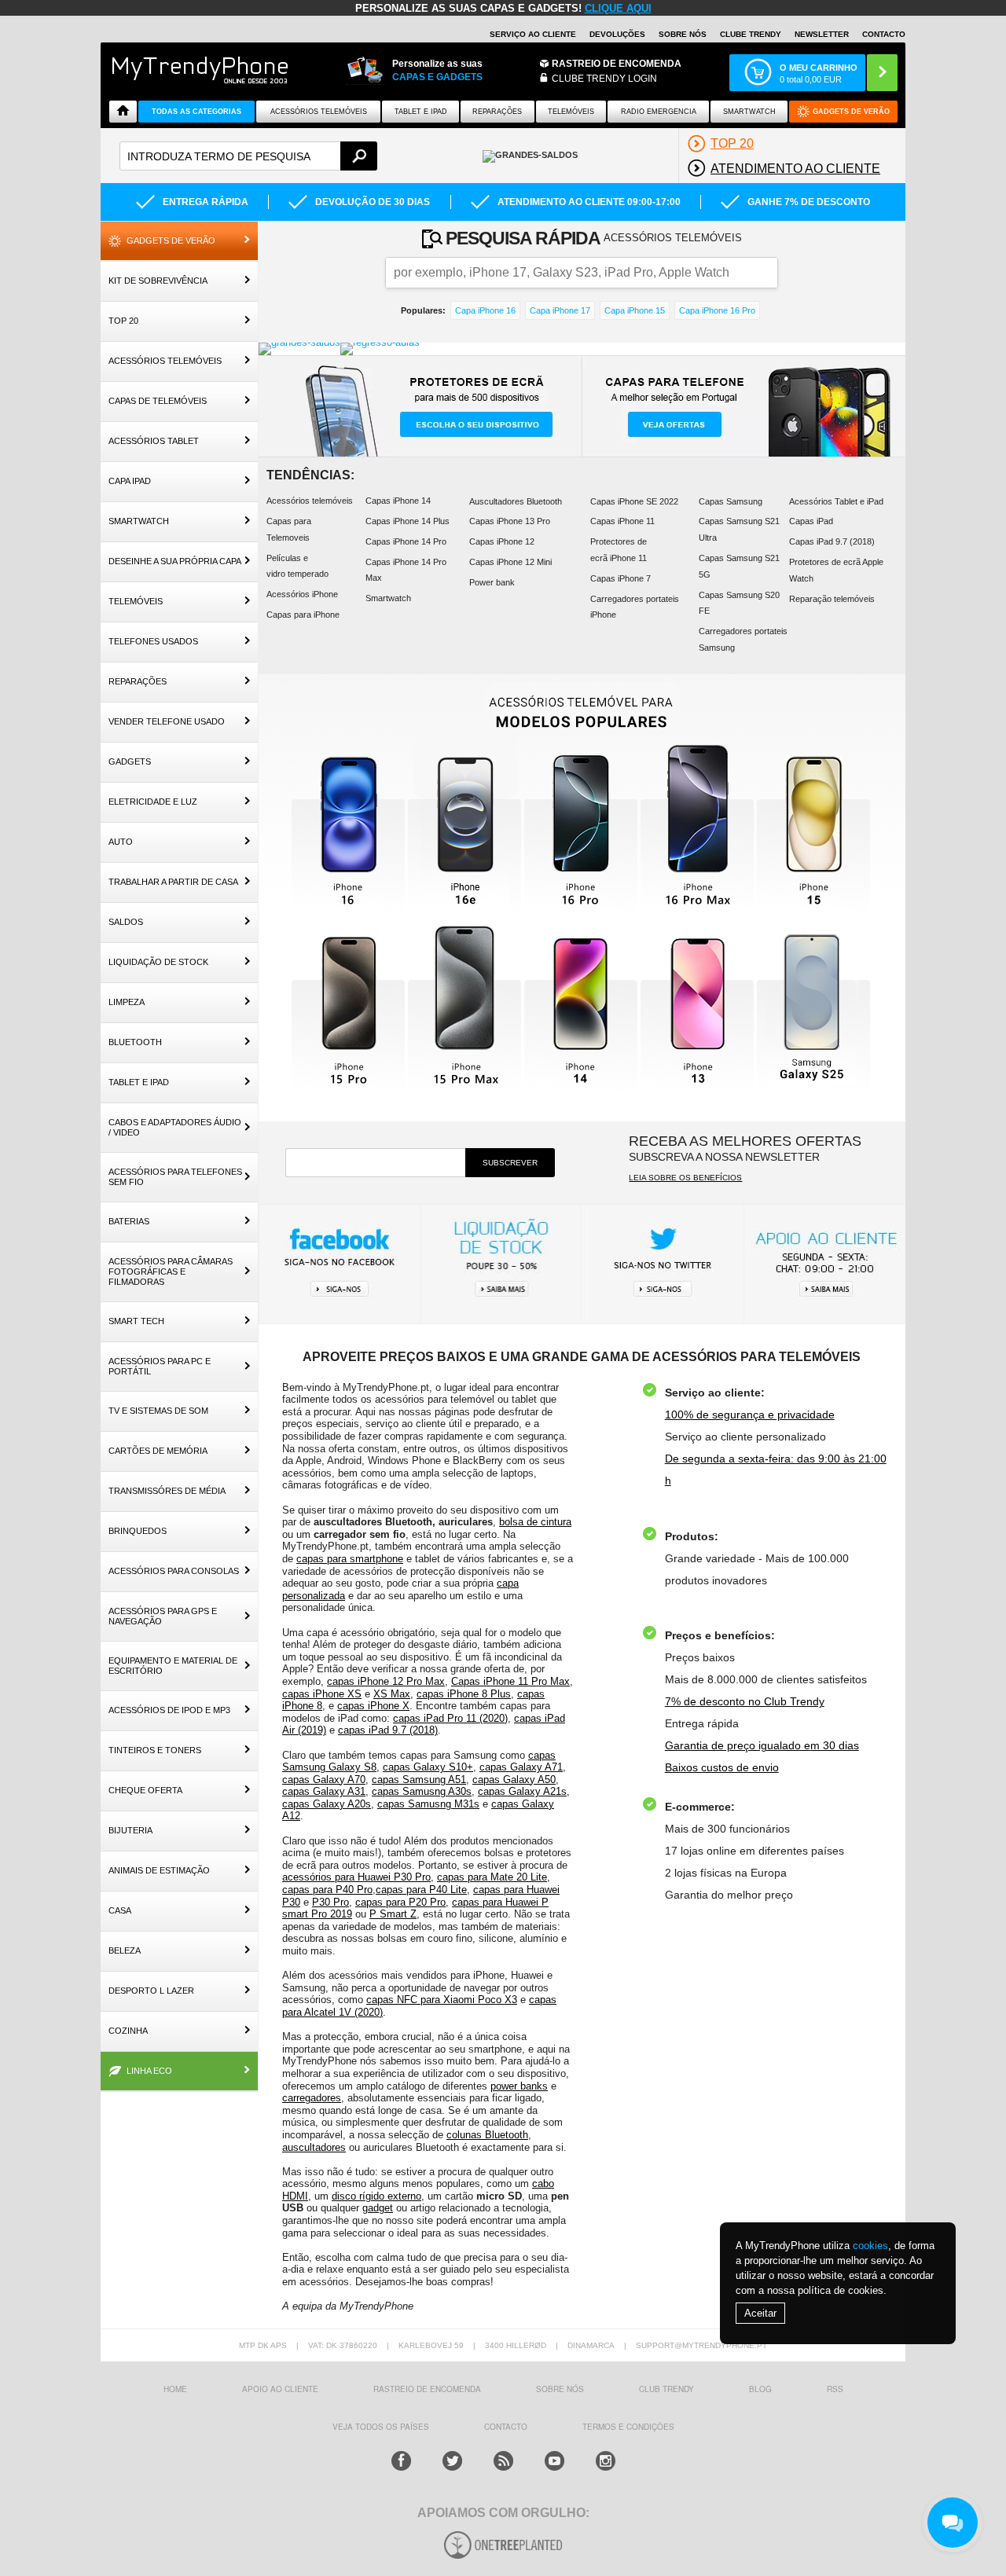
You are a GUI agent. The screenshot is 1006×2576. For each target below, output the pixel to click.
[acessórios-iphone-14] (582, 1008)
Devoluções (617, 34)
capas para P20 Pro (400, 1902)
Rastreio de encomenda (617, 64)
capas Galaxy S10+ (428, 1767)
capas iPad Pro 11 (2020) (450, 1718)
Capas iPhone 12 (502, 541)
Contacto (884, 34)
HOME (175, 2389)
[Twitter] (452, 2461)
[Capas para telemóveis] (743, 407)
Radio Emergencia (659, 112)
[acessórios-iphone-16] (349, 827)
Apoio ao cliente (280, 2389)
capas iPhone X (373, 1706)
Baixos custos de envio (722, 1767)
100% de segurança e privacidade (750, 1415)
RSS (835, 2389)
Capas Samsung (731, 501)
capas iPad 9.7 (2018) (388, 1730)
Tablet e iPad (421, 112)
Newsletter (822, 34)
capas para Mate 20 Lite (492, 1877)
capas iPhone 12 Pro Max (386, 1681)
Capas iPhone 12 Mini (510, 562)
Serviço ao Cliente (533, 34)
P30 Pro (330, 1902)
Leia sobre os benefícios (685, 1178)
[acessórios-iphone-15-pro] (349, 1008)
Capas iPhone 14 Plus (408, 521)
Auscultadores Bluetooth (516, 501)
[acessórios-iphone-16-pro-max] (699, 827)
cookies (870, 2246)
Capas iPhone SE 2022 (634, 501)
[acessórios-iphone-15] (815, 827)
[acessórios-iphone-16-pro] (582, 827)
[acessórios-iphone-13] (699, 1008)
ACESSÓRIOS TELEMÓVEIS (319, 112)
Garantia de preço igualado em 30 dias (762, 1745)
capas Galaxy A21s (522, 1791)
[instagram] (606, 2461)
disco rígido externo (376, 2196)
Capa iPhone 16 (485, 310)
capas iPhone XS (322, 1694)
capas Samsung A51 (419, 1780)
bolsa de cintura (535, 1522)
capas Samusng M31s (428, 1804)
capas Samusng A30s (422, 1791)
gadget (378, 2208)
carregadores (312, 2098)
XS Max (392, 1694)
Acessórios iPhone (302, 594)
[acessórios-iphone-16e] (465, 827)
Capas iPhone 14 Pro (406, 541)
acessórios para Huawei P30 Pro (356, 1877)
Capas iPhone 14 (398, 501)
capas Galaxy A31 (324, 1791)
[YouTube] (554, 2461)
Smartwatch (749, 112)
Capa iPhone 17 (560, 310)
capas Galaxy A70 (324, 1780)
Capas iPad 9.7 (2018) (832, 541)
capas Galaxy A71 (521, 1767)
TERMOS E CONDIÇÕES (628, 2427)
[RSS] (503, 2461)
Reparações (497, 112)
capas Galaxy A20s (327, 1804)
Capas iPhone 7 (620, 578)
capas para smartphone (350, 1559)
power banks (519, 2086)
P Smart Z (393, 1914)
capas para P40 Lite (421, 1890)
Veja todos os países (381, 2427)
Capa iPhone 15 (635, 310)
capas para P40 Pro (327, 1890)
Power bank (492, 582)
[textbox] (248, 156)
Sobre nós (683, 34)
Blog (760, 2389)
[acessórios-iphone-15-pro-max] (465, 1008)
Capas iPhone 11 (622, 521)
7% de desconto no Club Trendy (745, 1701)
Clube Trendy (751, 34)
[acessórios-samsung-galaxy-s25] (815, 1008)
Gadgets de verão (851, 112)
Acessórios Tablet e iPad (836, 501)
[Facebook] (401, 2461)
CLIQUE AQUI (618, 8)
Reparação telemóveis (832, 599)
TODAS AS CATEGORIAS (196, 112)
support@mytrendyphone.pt (701, 2345)
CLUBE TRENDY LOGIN (604, 79)
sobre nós (560, 2389)
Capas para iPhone (303, 615)
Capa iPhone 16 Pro (717, 310)
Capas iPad (811, 521)
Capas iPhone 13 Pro (510, 521)
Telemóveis (571, 112)
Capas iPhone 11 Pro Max (510, 1681)
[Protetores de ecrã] (420, 407)
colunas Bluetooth (487, 2135)
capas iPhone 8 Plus (464, 1694)
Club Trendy (666, 2389)
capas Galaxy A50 (514, 1780)
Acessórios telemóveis (310, 501)
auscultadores (314, 2147)
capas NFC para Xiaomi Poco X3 (442, 2000)
